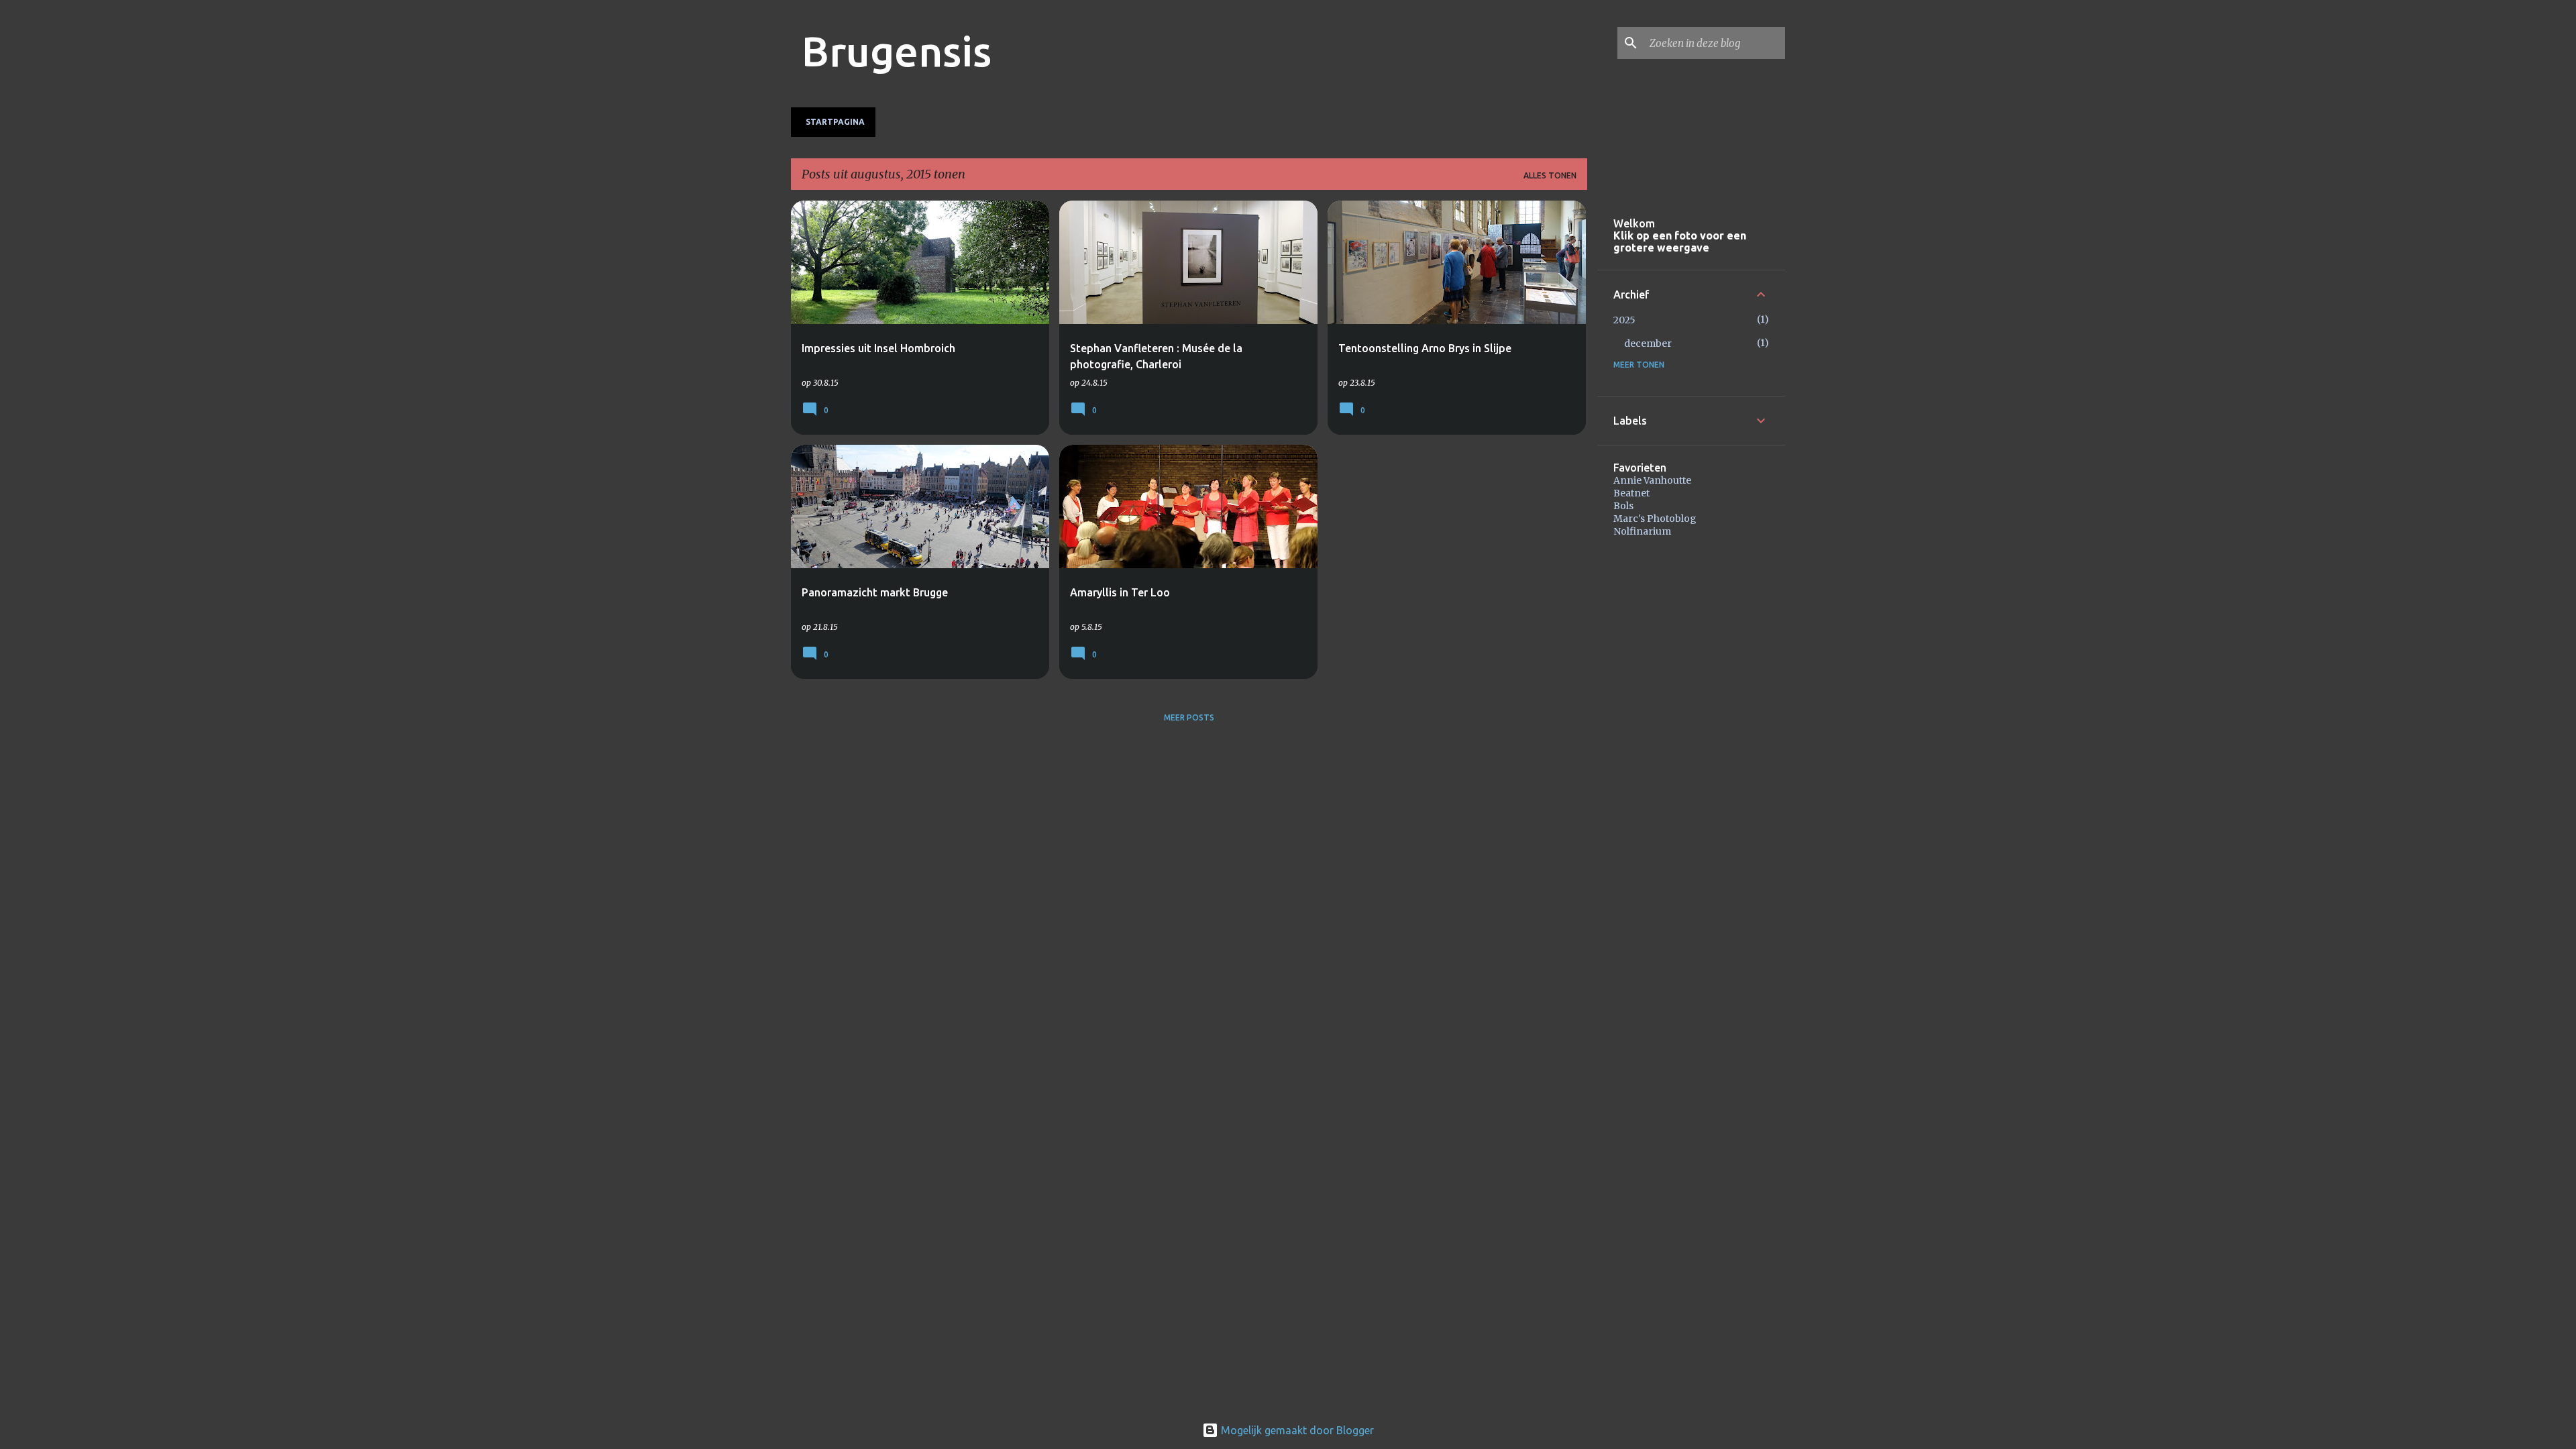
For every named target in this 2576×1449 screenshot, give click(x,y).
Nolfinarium (1642, 531)
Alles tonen (1550, 175)
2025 (1624, 320)
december (1648, 343)
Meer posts (1189, 717)
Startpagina (835, 122)
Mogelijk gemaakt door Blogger (1296, 1430)
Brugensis (897, 51)
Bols (1623, 506)
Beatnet (1631, 493)
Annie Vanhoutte (1652, 480)
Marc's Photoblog (1655, 519)
